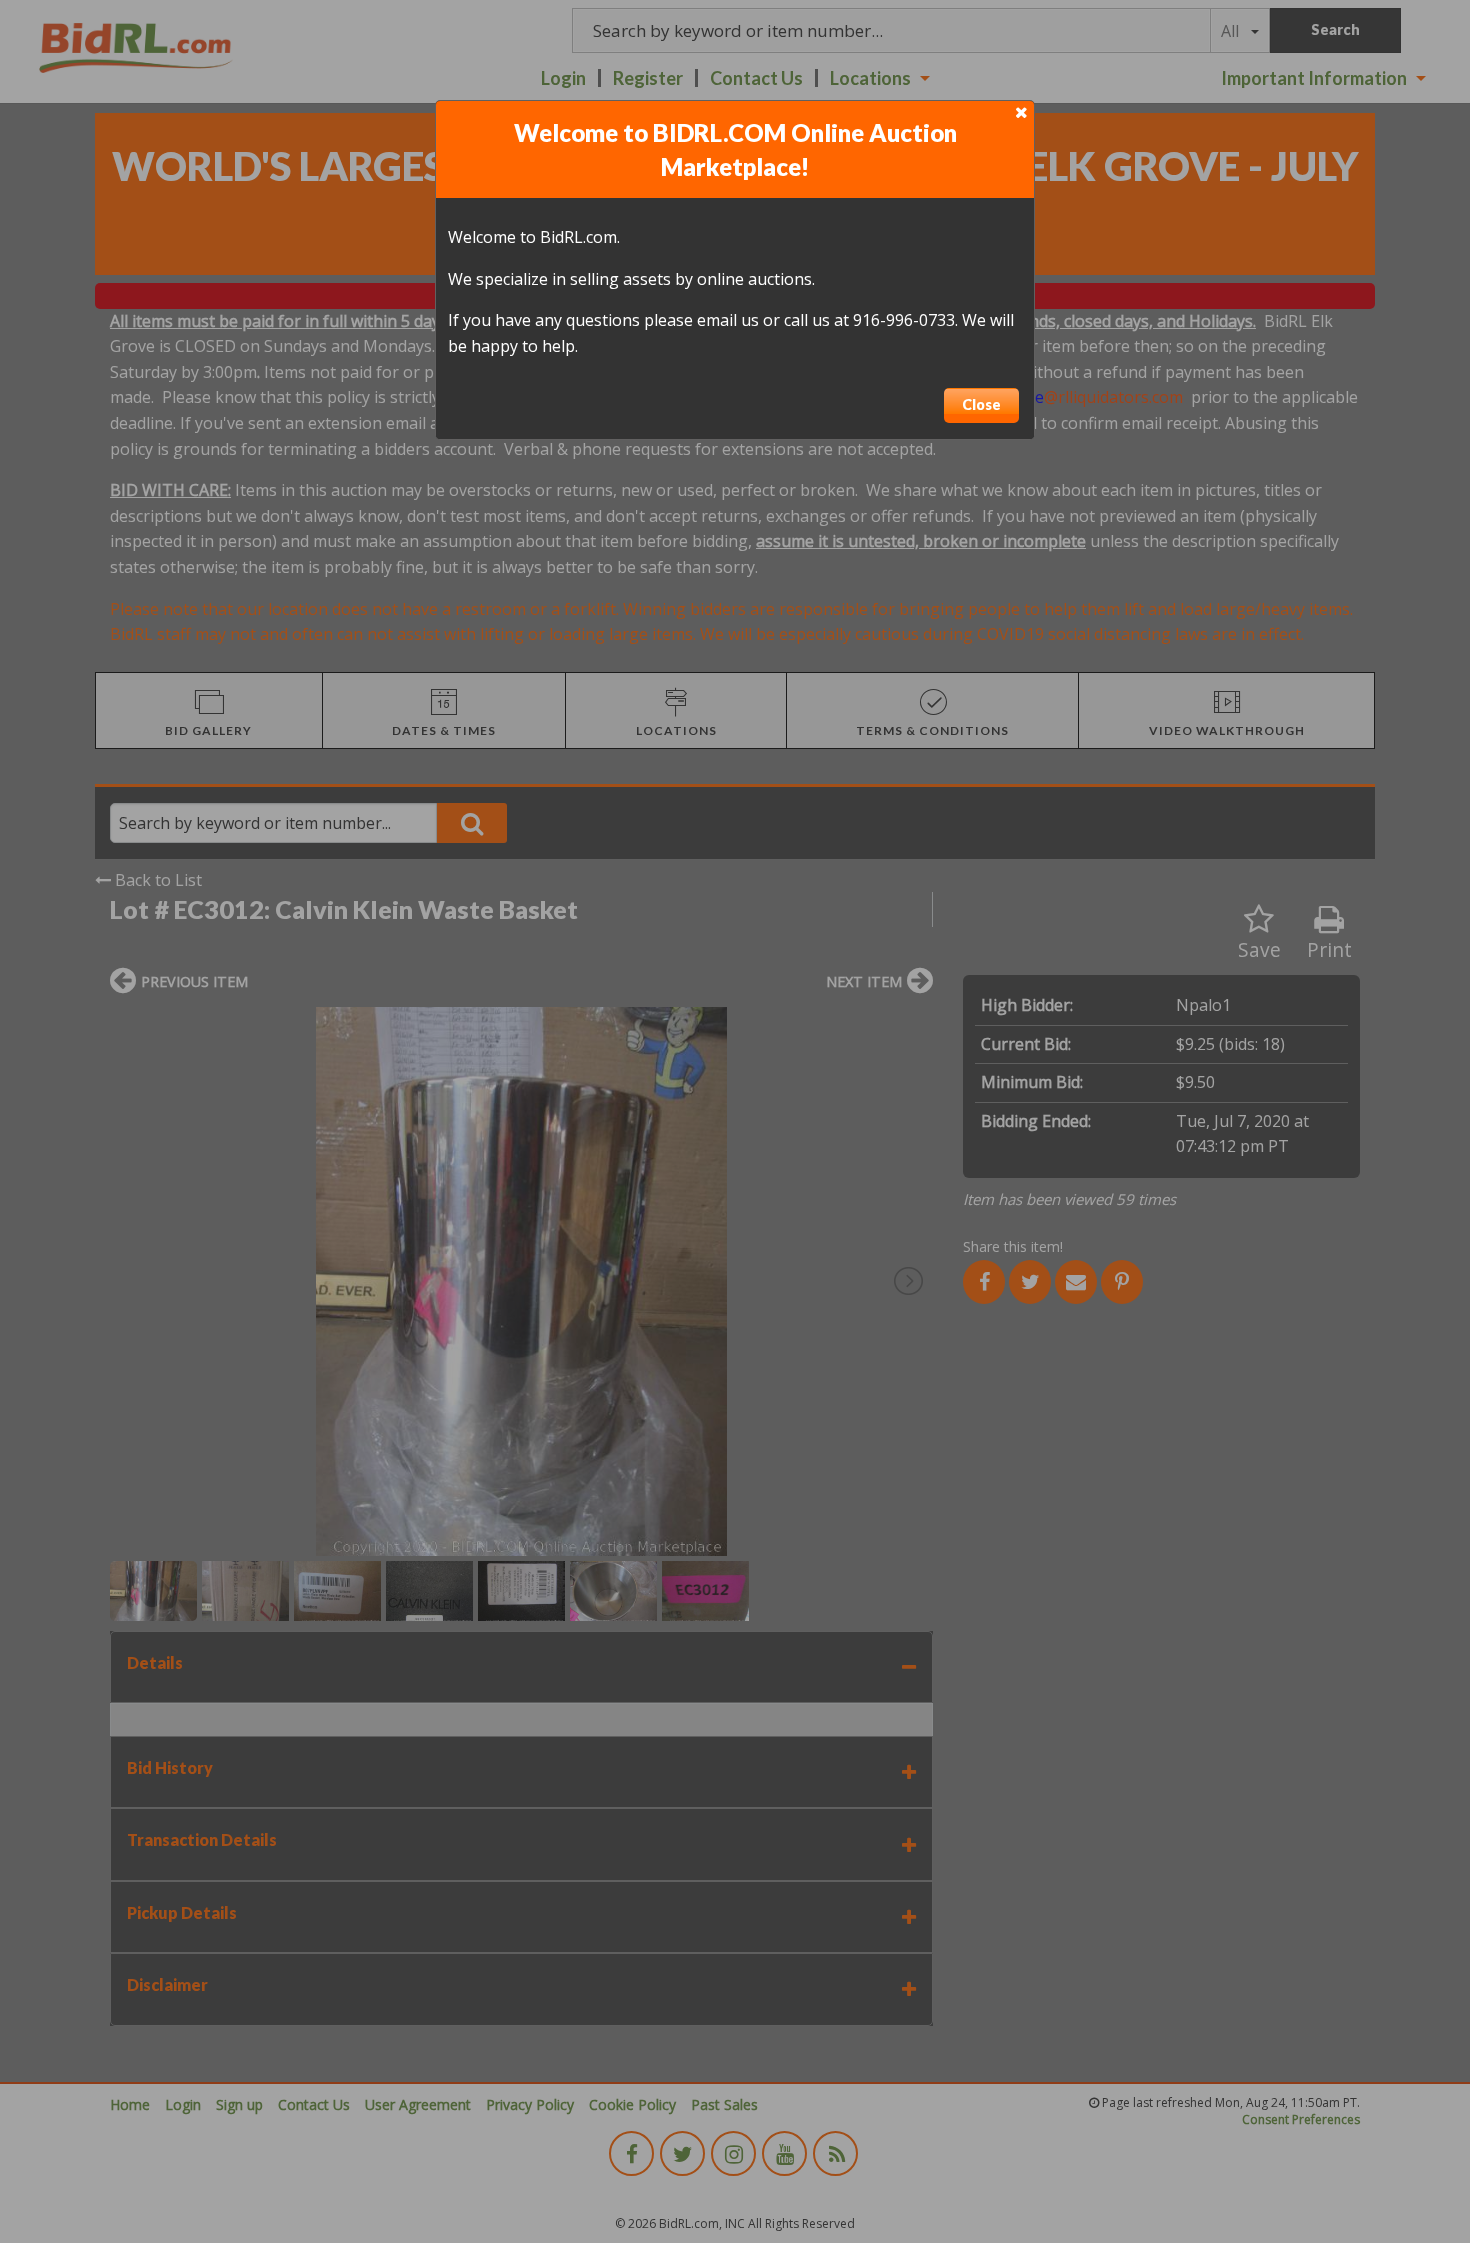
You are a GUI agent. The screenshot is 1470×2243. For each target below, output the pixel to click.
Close (981, 404)
